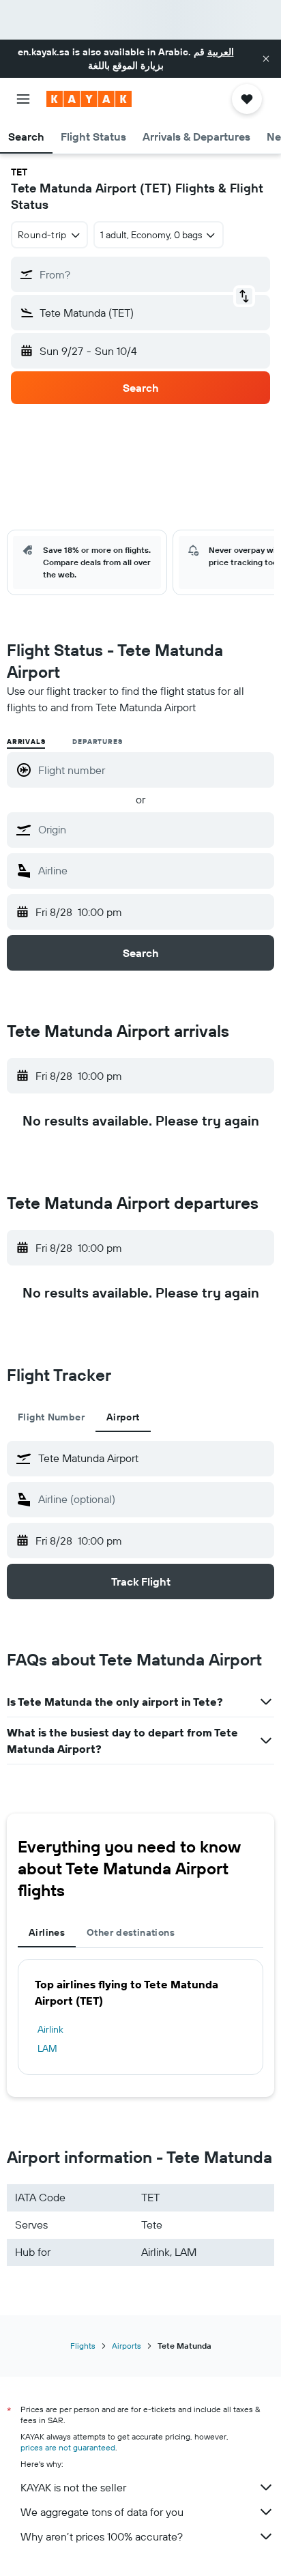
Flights (83, 2346)
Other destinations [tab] (131, 1932)
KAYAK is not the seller (73, 2487)
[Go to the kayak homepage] (89, 99)
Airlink (50, 2029)
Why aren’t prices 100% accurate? (102, 2536)
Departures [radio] (97, 742)
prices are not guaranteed (68, 2447)
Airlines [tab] (47, 1932)
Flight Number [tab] (51, 1417)
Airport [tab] (123, 1417)
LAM (47, 2048)
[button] (266, 59)
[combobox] (153, 829)
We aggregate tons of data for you (102, 2512)
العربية (221, 52)
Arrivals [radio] (26, 742)
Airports (127, 2346)
